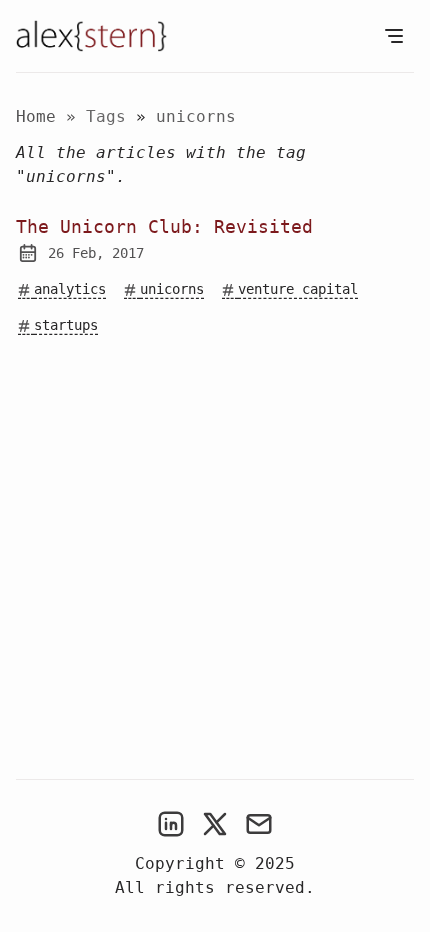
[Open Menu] (394, 36)
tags (111, 116)
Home (36, 116)
